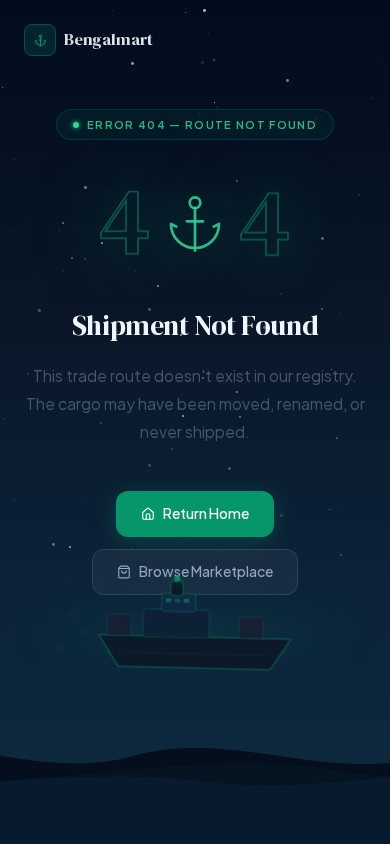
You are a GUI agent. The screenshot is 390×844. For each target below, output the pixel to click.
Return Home (206, 513)
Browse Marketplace (206, 571)
